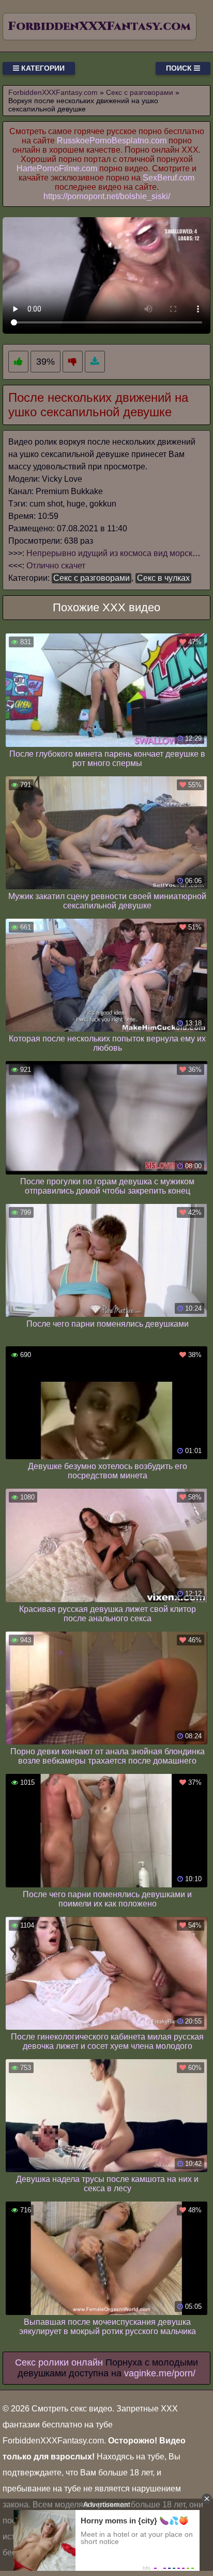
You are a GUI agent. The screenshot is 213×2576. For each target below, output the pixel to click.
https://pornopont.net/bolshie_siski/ (107, 196)
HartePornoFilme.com (57, 168)
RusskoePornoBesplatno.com (112, 141)
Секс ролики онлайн (59, 2362)
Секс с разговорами (92, 578)
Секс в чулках (163, 578)
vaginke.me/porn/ (160, 2373)
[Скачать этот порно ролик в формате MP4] (95, 362)
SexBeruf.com (169, 178)
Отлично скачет (56, 566)
